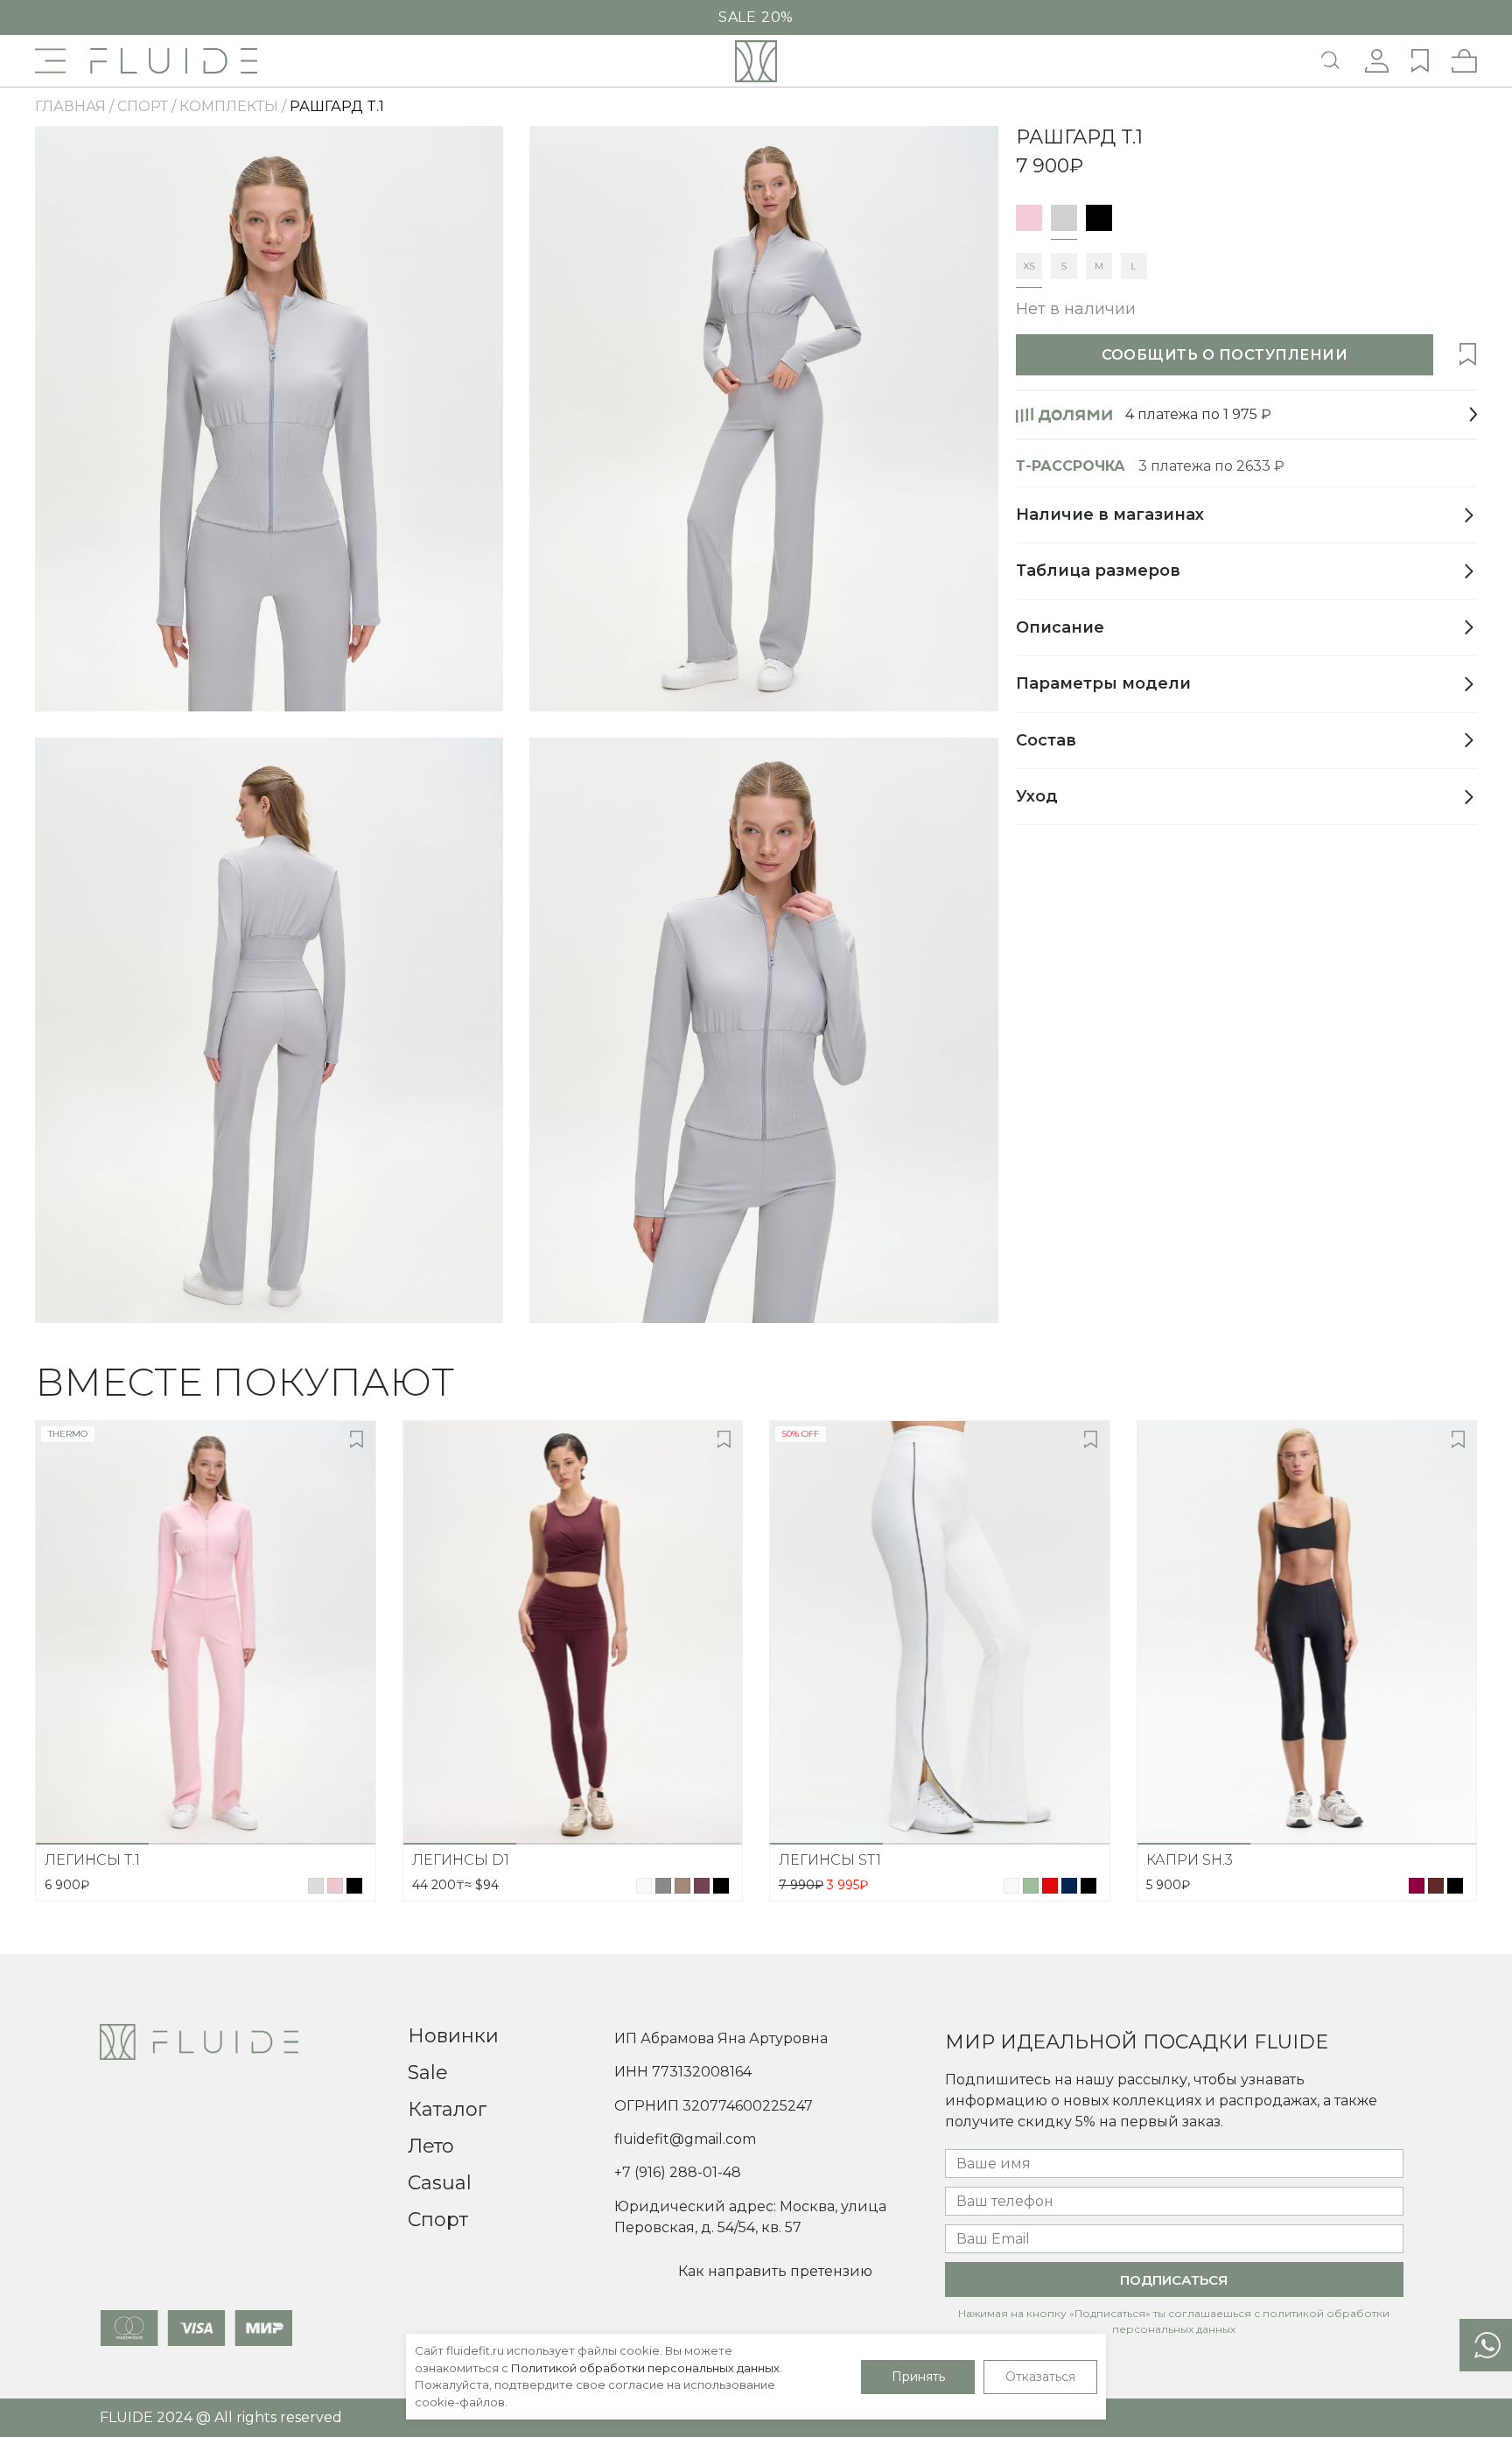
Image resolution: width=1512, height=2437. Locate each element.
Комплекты (229, 106)
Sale (428, 2073)
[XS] (1029, 266)
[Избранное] (1459, 355)
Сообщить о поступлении (1225, 355)
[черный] (1099, 218)
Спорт (438, 2220)
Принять (918, 2377)
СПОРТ (143, 106)
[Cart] (1464, 61)
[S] (1064, 266)
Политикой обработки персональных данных (645, 2368)
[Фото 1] (92, 1844)
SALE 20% (756, 18)
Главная (70, 106)
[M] (1099, 266)
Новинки (453, 2036)
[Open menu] (50, 61)
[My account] (1377, 61)
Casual (440, 2183)
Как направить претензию (775, 2271)
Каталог (447, 2109)
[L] (1134, 266)
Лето (431, 2146)
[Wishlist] (1420, 61)
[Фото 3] (318, 1844)
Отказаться (1040, 2377)
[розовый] (1029, 218)
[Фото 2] (205, 1844)
